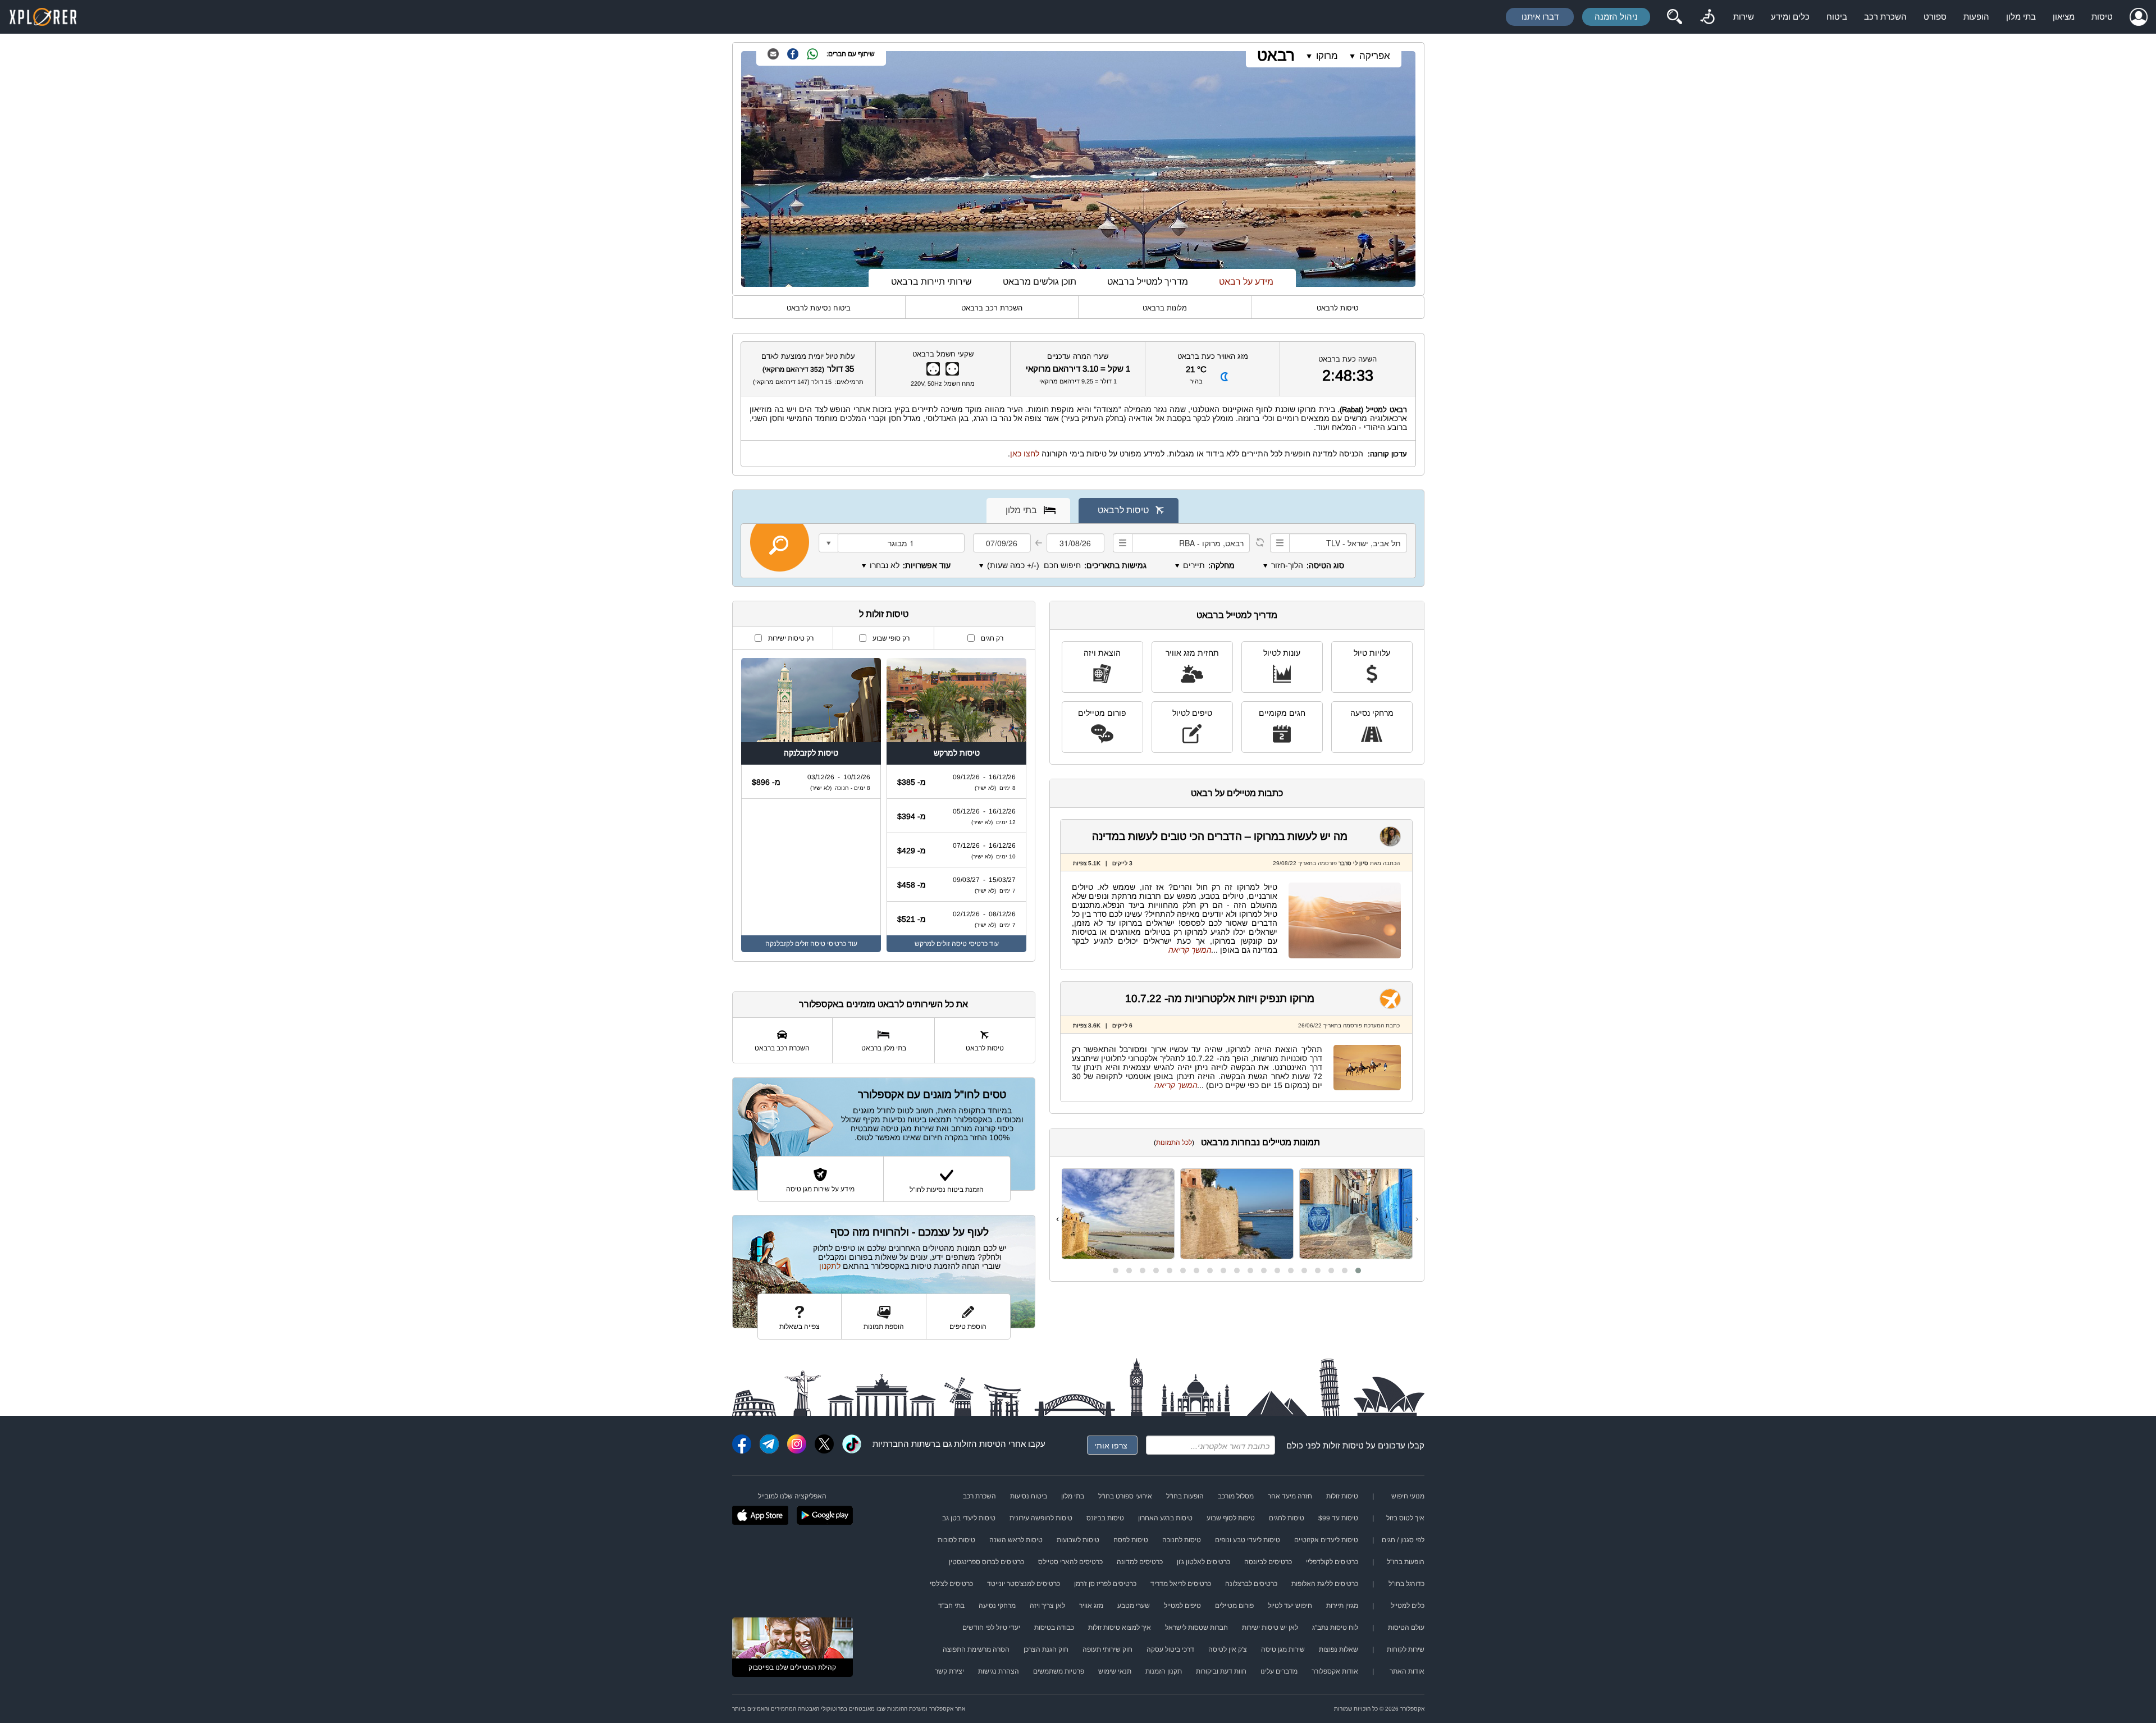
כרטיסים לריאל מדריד (1181, 1584)
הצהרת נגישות (999, 1671)
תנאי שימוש (1115, 1671)
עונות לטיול (1282, 653)
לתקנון (830, 1266)
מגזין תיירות (1342, 1606)
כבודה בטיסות (1054, 1628)
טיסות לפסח (1131, 1540)
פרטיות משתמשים (1059, 1671)
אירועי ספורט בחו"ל (1125, 1496)
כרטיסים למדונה (1140, 1562)
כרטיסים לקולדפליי (1332, 1562)
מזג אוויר (1091, 1606)
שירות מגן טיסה (1283, 1649)
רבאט (1276, 55)
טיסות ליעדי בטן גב (969, 1518)
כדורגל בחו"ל (1406, 1584)
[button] (1358, 1270)
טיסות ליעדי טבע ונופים (1248, 1540)
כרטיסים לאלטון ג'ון (1203, 1562)
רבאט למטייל (1387, 410)
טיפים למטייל (1182, 1606)
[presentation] (1417, 1219)
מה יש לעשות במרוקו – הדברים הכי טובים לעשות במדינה (1220, 836)
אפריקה (1375, 56)
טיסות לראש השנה (1016, 1540)
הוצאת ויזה (1102, 653)
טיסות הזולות (977, 1444)
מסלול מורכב (1236, 1496)
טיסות (2102, 17)
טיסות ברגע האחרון (1165, 1518)
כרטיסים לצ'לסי (951, 1584)
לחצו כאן (1025, 454)
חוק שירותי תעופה (1107, 1649)
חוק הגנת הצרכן (1046, 1649)
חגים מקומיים (1282, 713)
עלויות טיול (1372, 653)
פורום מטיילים (1102, 713)
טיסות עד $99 (1338, 1518)
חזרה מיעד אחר (1290, 1496)
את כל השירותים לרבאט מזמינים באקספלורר (883, 1004)
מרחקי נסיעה (1372, 713)
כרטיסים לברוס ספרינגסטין (986, 1562)
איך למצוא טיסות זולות (1120, 1628)
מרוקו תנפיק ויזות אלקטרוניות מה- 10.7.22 (1220, 998)
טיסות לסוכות (956, 1540)
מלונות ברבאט (1165, 308)
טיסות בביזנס (1105, 1518)
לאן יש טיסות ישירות (1270, 1628)
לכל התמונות (1174, 1142)
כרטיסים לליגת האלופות (1325, 1584)
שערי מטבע (1134, 1606)
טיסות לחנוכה (1182, 1540)
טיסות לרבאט (1337, 308)
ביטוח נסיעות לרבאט (819, 308)
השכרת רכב (1885, 17)
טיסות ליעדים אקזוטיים (1326, 1540)
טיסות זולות (1343, 1445)
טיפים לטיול (1192, 713)
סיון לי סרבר (1353, 863)
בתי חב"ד (951, 1606)
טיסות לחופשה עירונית (1041, 1518)
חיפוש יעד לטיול (1290, 1606)
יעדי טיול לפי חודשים (991, 1628)
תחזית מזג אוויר (1192, 653)
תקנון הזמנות (1164, 1671)
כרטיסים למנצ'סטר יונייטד (1024, 1584)
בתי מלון (2021, 17)
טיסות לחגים (1287, 1518)
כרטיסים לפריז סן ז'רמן (1105, 1584)
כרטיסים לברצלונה (1251, 1584)
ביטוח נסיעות (1029, 1496)
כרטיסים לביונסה (1268, 1562)
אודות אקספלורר (1335, 1671)
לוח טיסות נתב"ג (1335, 1628)
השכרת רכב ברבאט (992, 308)
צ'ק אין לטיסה (1228, 1649)
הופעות (1976, 17)
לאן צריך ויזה (1047, 1606)
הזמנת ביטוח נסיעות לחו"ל (947, 1190)
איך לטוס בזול (1405, 1518)
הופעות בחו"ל (1185, 1496)
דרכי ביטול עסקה (1170, 1649)
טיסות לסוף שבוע (1231, 1518)
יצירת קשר (949, 1671)
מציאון (2064, 17)
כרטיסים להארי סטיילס (1070, 1562)
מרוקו (1327, 56)
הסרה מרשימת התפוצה (976, 1649)
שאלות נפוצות (1339, 1649)
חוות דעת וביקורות (1221, 1671)
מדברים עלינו (1279, 1671)
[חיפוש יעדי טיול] (1674, 17)
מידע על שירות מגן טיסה (820, 1189)
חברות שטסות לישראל (1196, 1628)
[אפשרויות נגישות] (1707, 17)
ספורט (1935, 17)
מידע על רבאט (1246, 282)
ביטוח (1837, 17)
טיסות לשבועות (1078, 1540)
